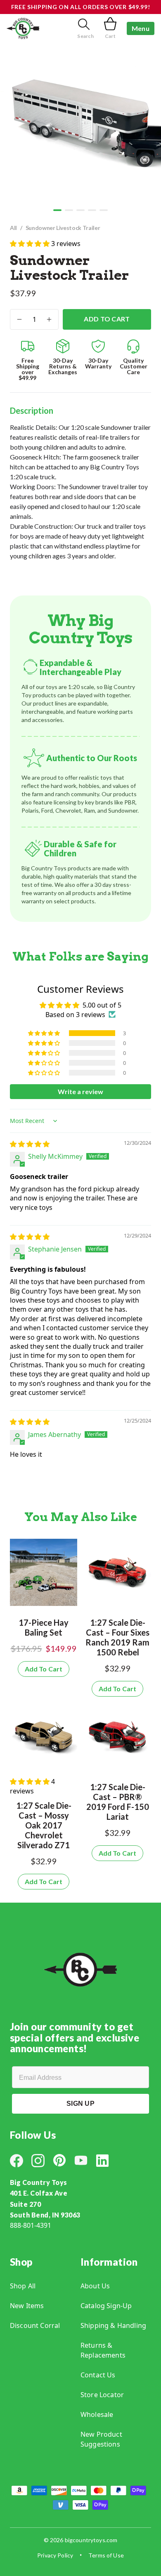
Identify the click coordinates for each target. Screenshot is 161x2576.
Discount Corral (35, 2325)
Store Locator (102, 2395)
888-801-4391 (31, 2225)
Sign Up (80, 2104)
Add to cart (107, 319)
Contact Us (98, 2375)
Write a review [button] (80, 1091)
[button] (57, 210)
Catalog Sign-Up (106, 2306)
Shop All (23, 2286)
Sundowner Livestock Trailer (63, 228)
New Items (27, 2306)
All (13, 228)
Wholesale (97, 2414)
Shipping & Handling (113, 2325)
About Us (95, 2286)
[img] (30, 1144)
